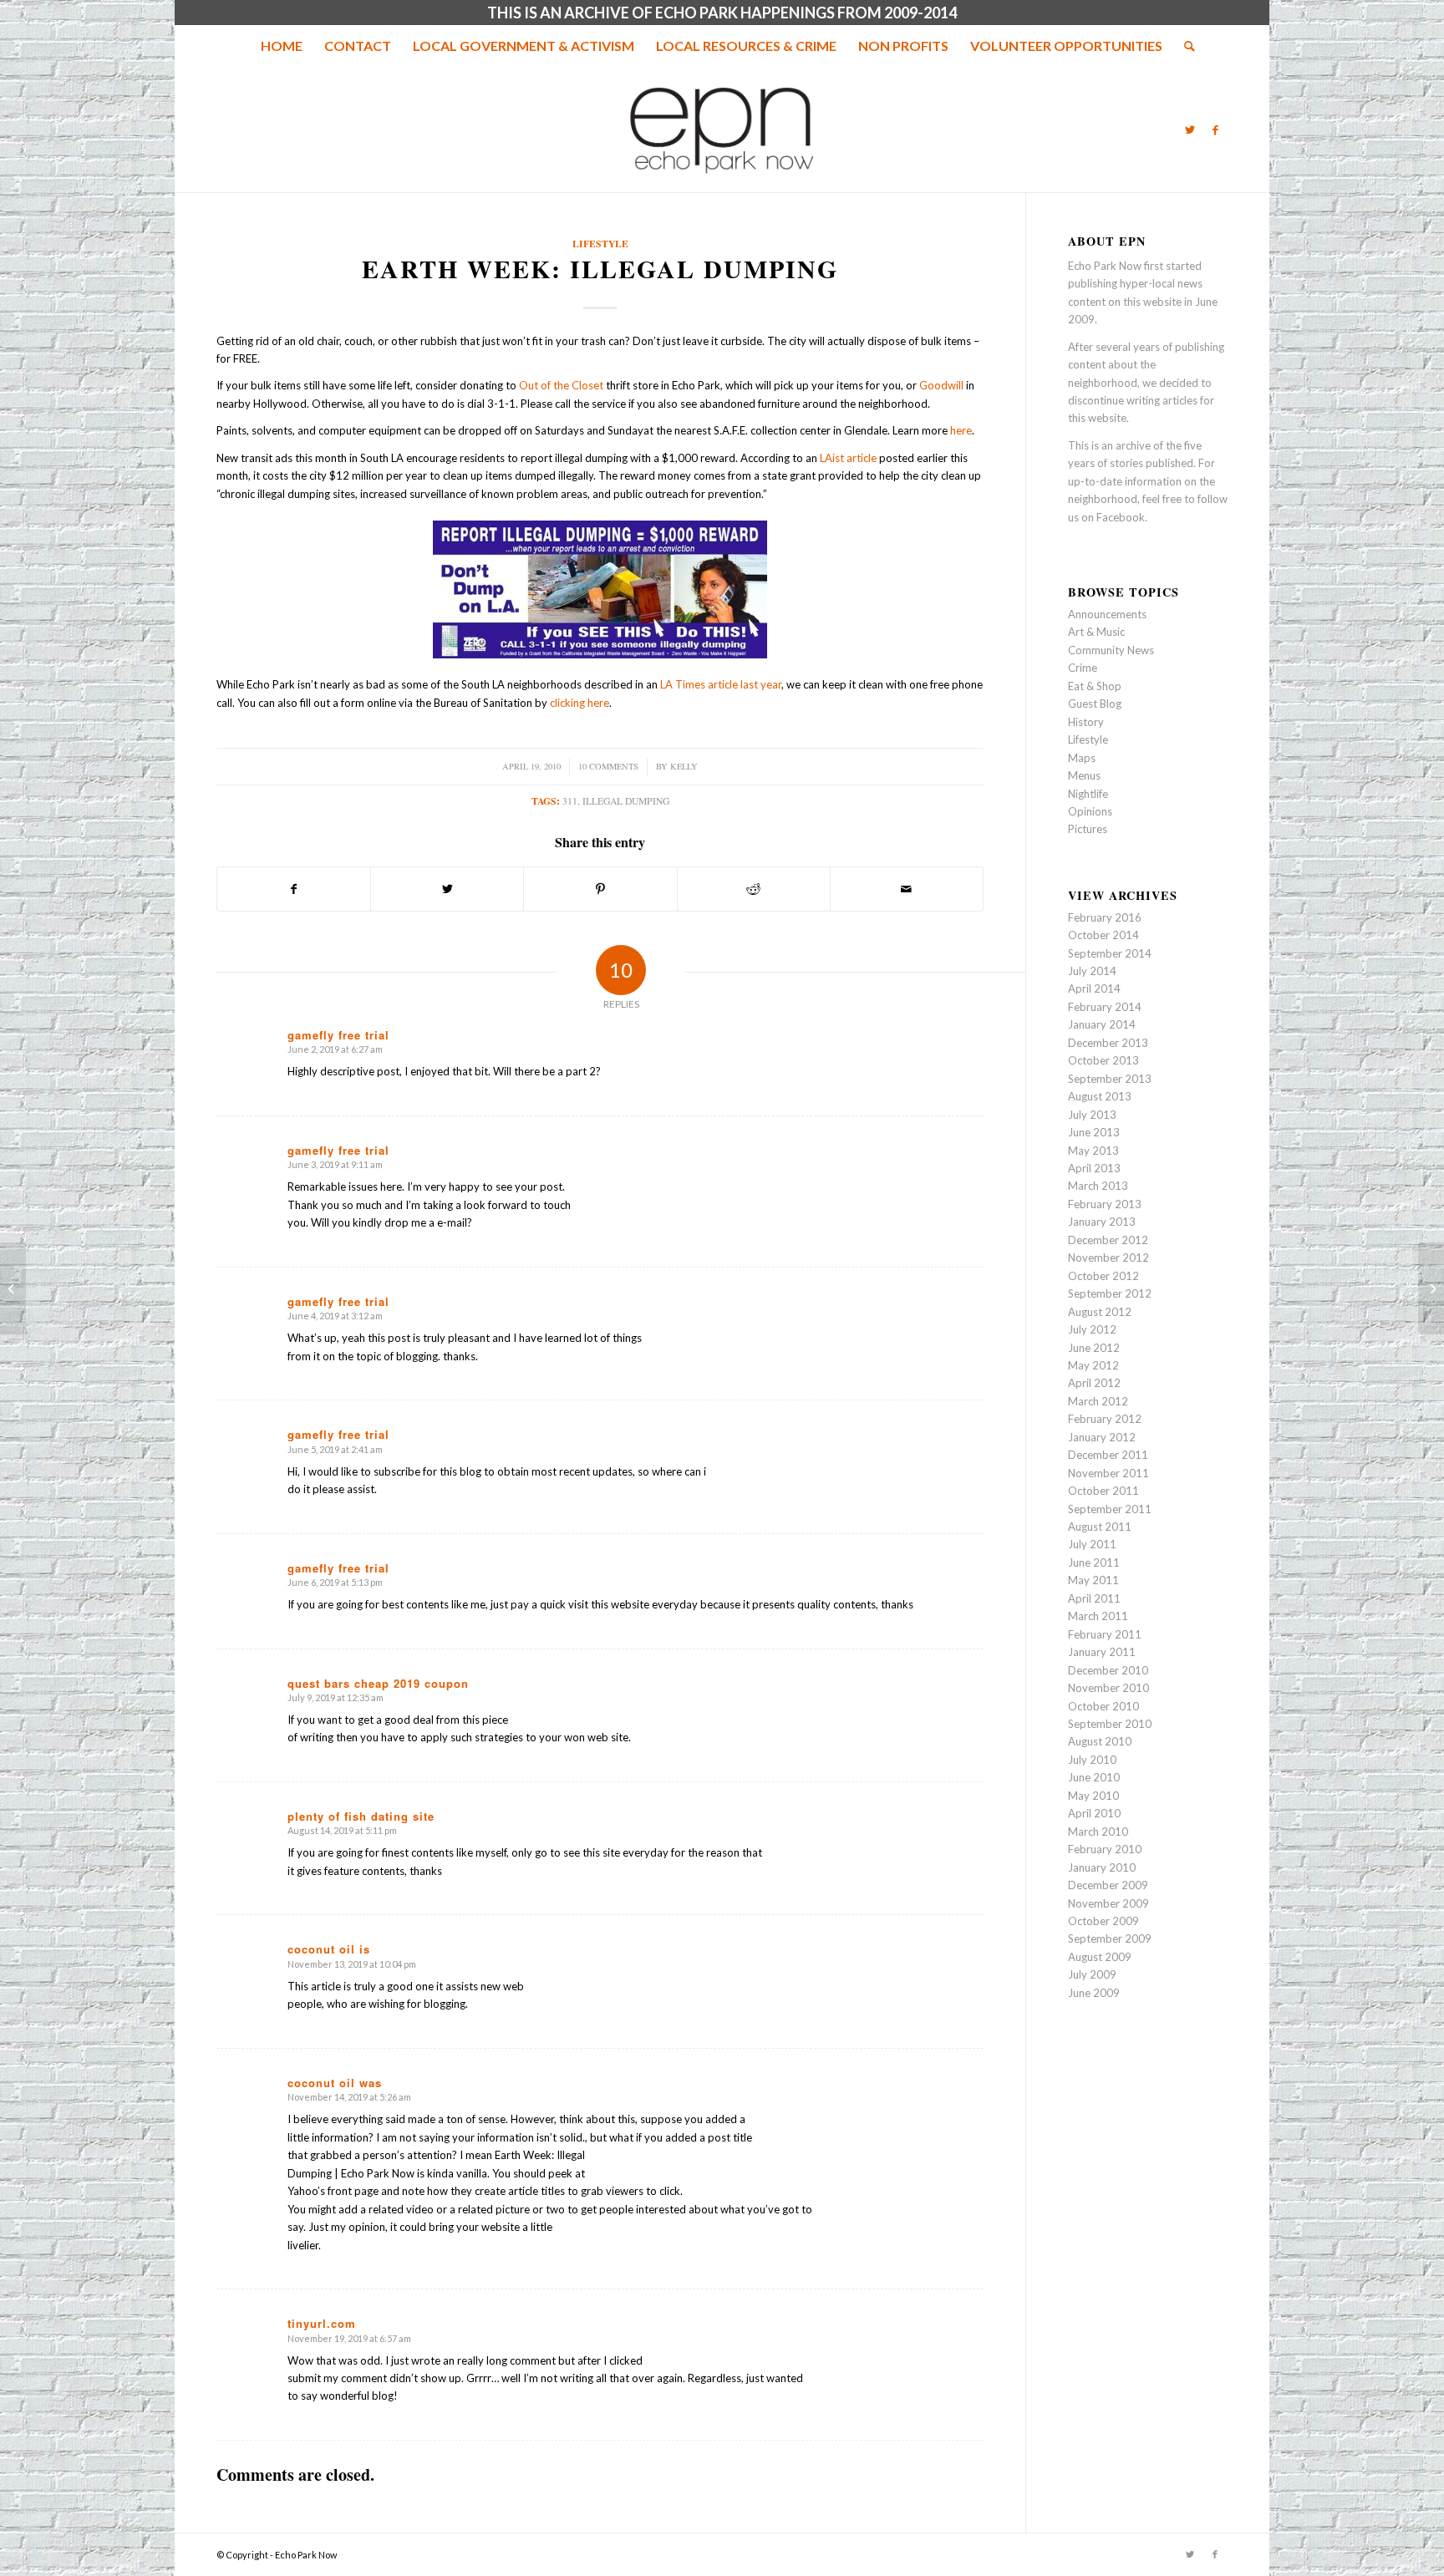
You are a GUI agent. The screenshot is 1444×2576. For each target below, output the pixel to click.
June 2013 (1094, 1132)
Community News (1111, 650)
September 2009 (1110, 1938)
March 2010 (1098, 1832)
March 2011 (1098, 1616)
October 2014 (1103, 935)
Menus (1084, 775)
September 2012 (1110, 1293)
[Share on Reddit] (754, 889)
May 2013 (1093, 1151)
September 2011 (1110, 1509)
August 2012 (1100, 1312)
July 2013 (1092, 1115)
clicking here (580, 703)
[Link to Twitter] (1190, 130)
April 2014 (1094, 988)
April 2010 (1094, 1813)
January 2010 (1102, 1867)
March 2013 (1098, 1186)
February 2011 (1105, 1634)
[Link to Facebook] (1215, 130)
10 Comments (608, 766)
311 (570, 801)
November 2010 (1108, 1688)
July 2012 (1092, 1329)
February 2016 (1105, 917)
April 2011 (1094, 1598)
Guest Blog (1095, 704)
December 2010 (1108, 1670)
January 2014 (1102, 1024)
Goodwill (941, 385)
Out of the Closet (561, 385)
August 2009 (1100, 1957)
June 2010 (1094, 1777)
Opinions (1090, 811)
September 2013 (1110, 1079)
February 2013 (1105, 1204)
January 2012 (1102, 1437)
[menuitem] (282, 46)
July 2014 (1092, 971)
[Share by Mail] (907, 889)
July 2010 (1092, 1760)
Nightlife (1088, 794)
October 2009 (1103, 1921)
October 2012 (1103, 1276)
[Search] (1184, 46)
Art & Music (1096, 632)
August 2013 (1100, 1096)
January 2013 (1102, 1222)
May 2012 (1093, 1365)
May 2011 (1093, 1580)
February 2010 (1105, 1849)
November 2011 (1108, 1473)
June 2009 (1094, 1993)
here (961, 430)
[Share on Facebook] (294, 889)
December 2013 (1108, 1043)
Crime (1083, 668)
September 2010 (1110, 1724)
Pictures (1088, 829)
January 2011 (1102, 1652)
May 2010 (1093, 1796)
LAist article (848, 458)
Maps (1082, 758)
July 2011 (1092, 1544)
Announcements (1107, 614)
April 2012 (1094, 1383)
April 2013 (1094, 1168)
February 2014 (1105, 1007)
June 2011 (1094, 1562)
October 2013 (1103, 1060)
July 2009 (1092, 1974)
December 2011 (1108, 1455)
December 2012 (1108, 1240)
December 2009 (1108, 1885)
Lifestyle (600, 244)
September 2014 (1110, 953)
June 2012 (1094, 1348)
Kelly (684, 766)
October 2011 (1103, 1491)
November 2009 (1108, 1903)
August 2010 (1100, 1741)
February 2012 (1105, 1419)
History (1086, 722)
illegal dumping (626, 801)
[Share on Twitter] (447, 889)
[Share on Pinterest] (600, 889)
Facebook (1121, 517)
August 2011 (1100, 1527)
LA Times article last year (721, 684)
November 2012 (1108, 1258)
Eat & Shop (1095, 686)
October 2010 (1103, 1706)
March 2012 (1098, 1401)
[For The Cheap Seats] (13, 1288)
